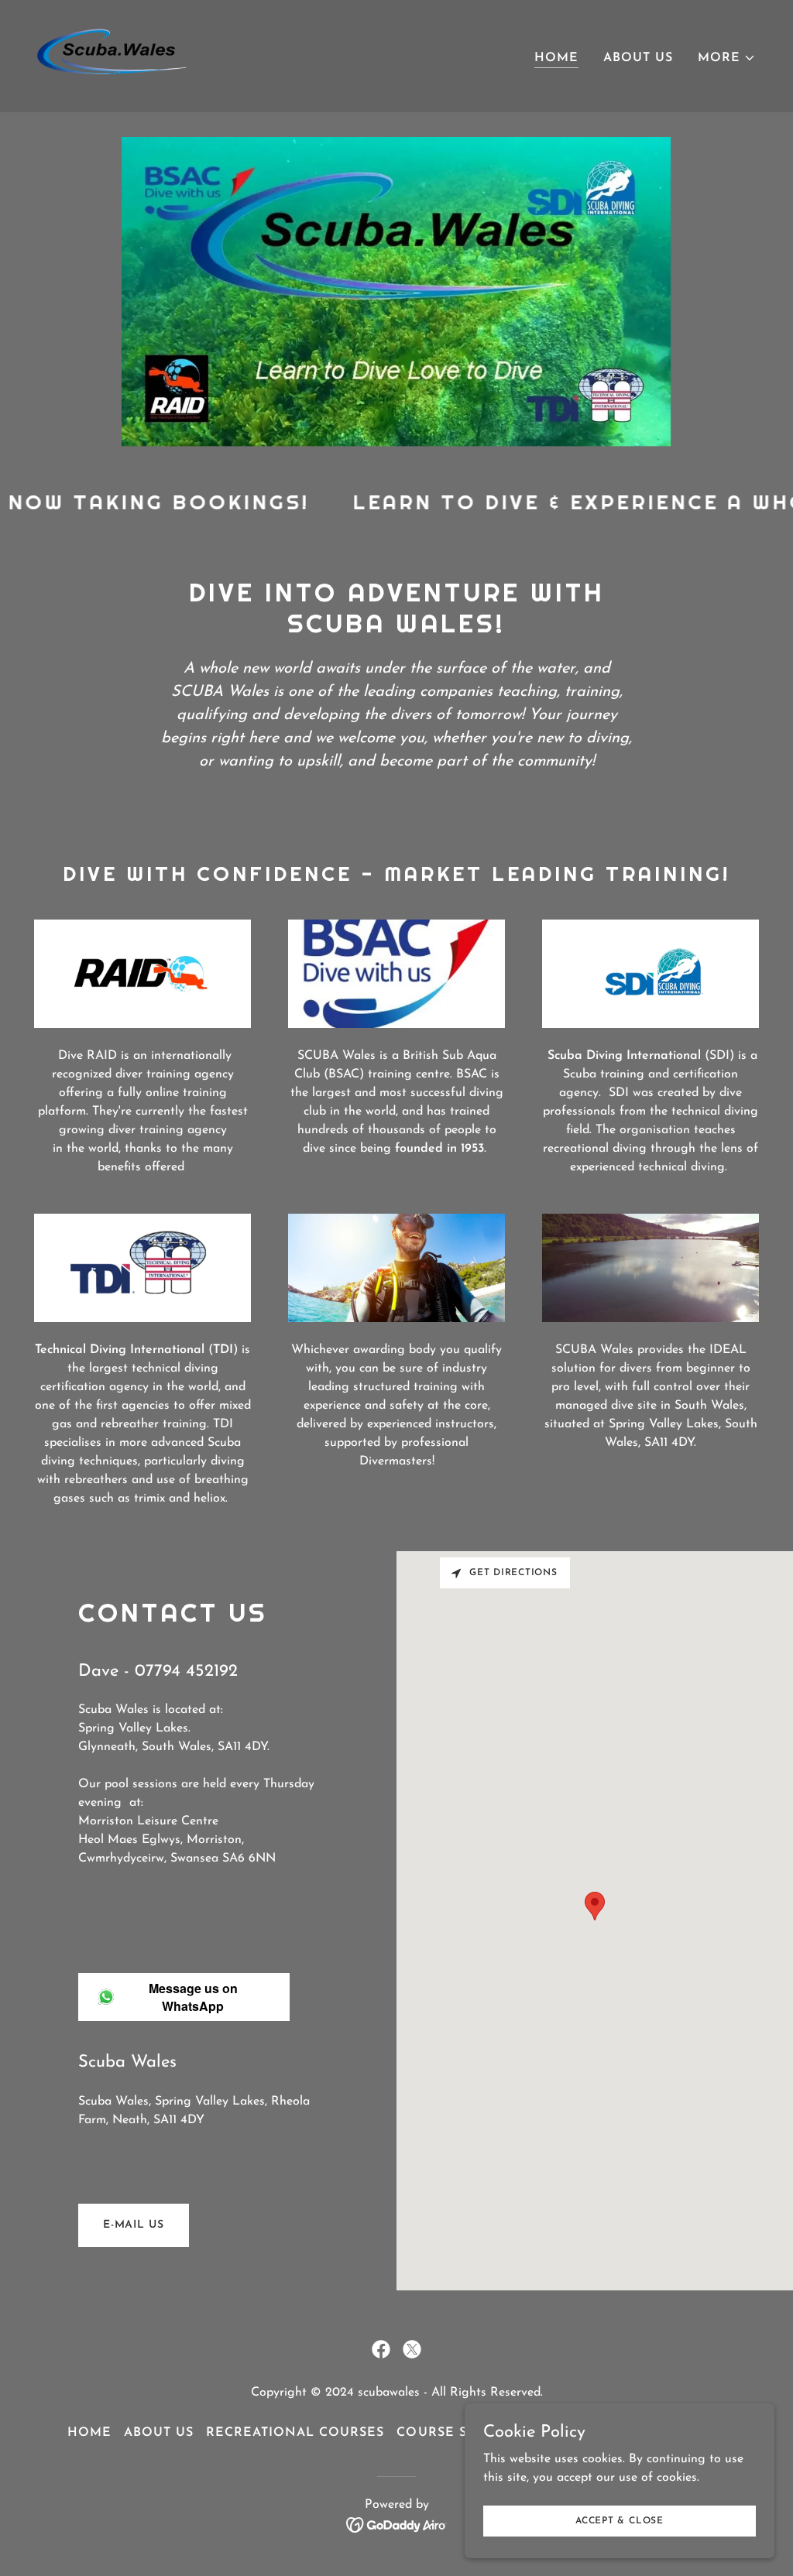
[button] (727, 58)
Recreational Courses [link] (295, 2433)
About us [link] (638, 58)
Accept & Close (620, 2520)
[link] (112, 56)
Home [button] (89, 2433)
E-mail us (134, 2225)
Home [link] (556, 58)
